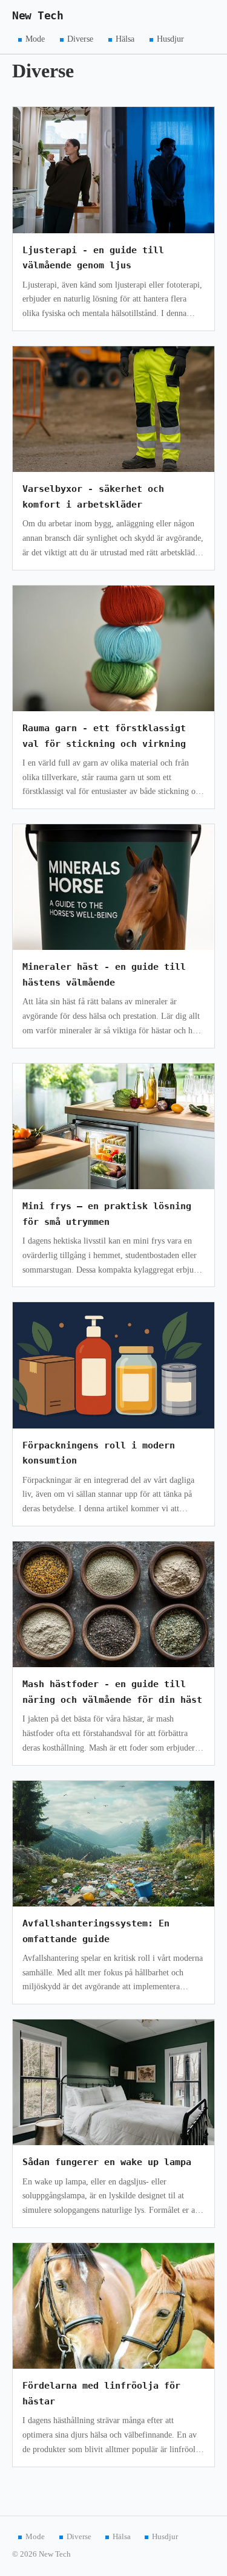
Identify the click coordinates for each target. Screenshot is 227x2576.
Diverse (80, 39)
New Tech (38, 16)
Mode (35, 39)
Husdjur (170, 39)
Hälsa (125, 39)
